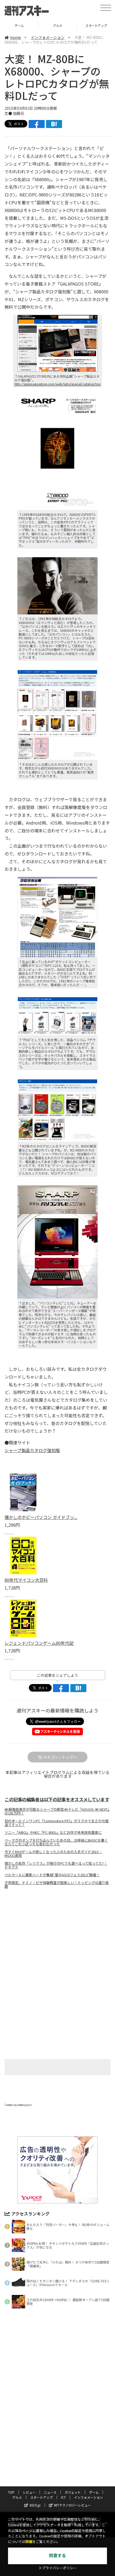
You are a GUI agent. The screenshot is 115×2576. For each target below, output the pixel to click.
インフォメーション (48, 37)
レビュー (29, 2492)
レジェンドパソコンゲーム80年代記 (39, 1643)
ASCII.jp (35, 2505)
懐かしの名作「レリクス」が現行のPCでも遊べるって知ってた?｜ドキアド (56, 1865)
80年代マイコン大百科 (26, 1580)
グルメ (19, 25)
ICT (63, 2497)
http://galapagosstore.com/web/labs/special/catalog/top (58, 384)
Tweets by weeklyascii (18, 2105)
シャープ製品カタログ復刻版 (32, 1450)
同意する (57, 2556)
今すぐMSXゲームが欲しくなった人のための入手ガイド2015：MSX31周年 (53, 1854)
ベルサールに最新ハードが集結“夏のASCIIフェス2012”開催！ (52, 1875)
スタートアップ (58, 25)
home (16, 37)
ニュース (50, 2492)
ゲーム (94, 2492)
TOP (11, 2492)
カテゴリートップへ (60, 1757)
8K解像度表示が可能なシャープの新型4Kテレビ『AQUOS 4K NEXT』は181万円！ (57, 1811)
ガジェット (73, 2492)
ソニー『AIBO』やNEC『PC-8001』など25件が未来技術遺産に (53, 1832)
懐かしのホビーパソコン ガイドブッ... (41, 1517)
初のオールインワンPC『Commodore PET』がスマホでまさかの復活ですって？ (57, 1823)
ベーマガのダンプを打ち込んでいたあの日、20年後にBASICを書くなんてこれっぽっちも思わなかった (56, 1842)
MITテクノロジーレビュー (72, 2505)
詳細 (29, 2542)
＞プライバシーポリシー (58, 2568)
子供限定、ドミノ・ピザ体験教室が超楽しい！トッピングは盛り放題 (57, 1885)
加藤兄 (18, 113)
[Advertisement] (57, 1938)
